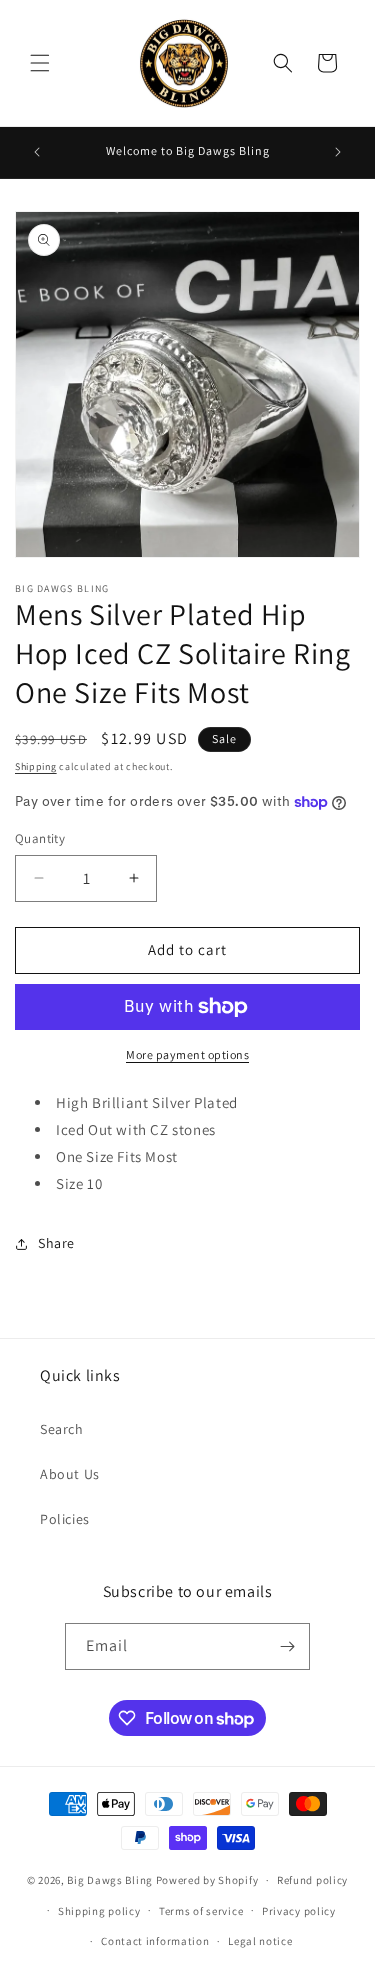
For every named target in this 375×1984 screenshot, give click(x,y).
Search (62, 1429)
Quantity (40, 838)
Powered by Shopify (207, 1880)
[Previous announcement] (37, 152)
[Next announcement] (338, 152)
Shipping (36, 766)
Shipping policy (99, 1911)
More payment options (187, 1054)
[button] (40, 63)
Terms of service (201, 1911)
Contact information (155, 1941)
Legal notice (260, 1941)
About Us (70, 1474)
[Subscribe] (287, 1646)
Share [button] (56, 1243)
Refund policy (312, 1880)
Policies (65, 1519)
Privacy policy (299, 1911)
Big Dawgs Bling (110, 1880)
